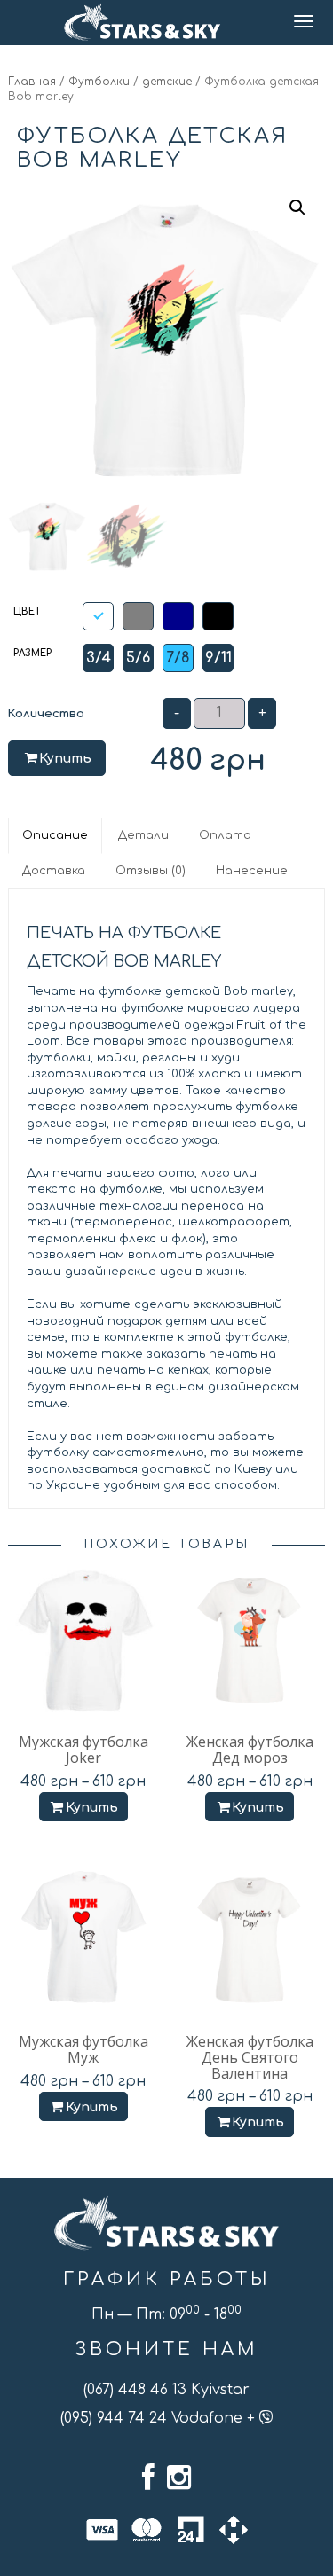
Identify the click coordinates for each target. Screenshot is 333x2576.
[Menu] (305, 23)
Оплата (225, 835)
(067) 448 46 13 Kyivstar (166, 2390)
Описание (55, 835)
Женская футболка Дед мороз (250, 1750)
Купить (65, 759)
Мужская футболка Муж (83, 2049)
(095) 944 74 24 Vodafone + (160, 2418)
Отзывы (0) (151, 871)
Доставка (54, 871)
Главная (32, 82)
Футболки (99, 82)
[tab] (56, 835)
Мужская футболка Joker (83, 1750)
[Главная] (143, 22)
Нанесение (252, 871)
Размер (32, 653)
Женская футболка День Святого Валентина (250, 2057)
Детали (143, 835)
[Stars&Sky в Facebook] (148, 2478)
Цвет (27, 611)
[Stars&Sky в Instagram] (179, 2478)
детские (167, 82)
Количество (46, 714)
